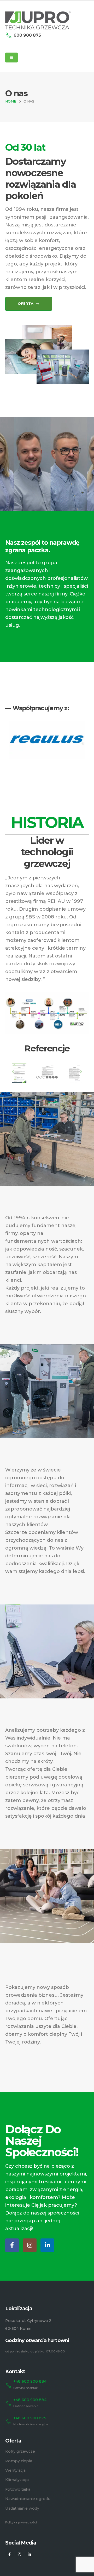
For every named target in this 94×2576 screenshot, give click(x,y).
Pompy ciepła (19, 2461)
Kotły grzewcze (20, 2451)
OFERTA (26, 304)
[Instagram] (30, 2245)
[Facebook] (12, 2245)
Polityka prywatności (21, 2522)
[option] (47, 740)
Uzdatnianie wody (22, 2508)
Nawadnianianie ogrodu (28, 2499)
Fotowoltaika (18, 2489)
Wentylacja (15, 2470)
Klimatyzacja (17, 2480)
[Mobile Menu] (11, 58)
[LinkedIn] (47, 2245)
